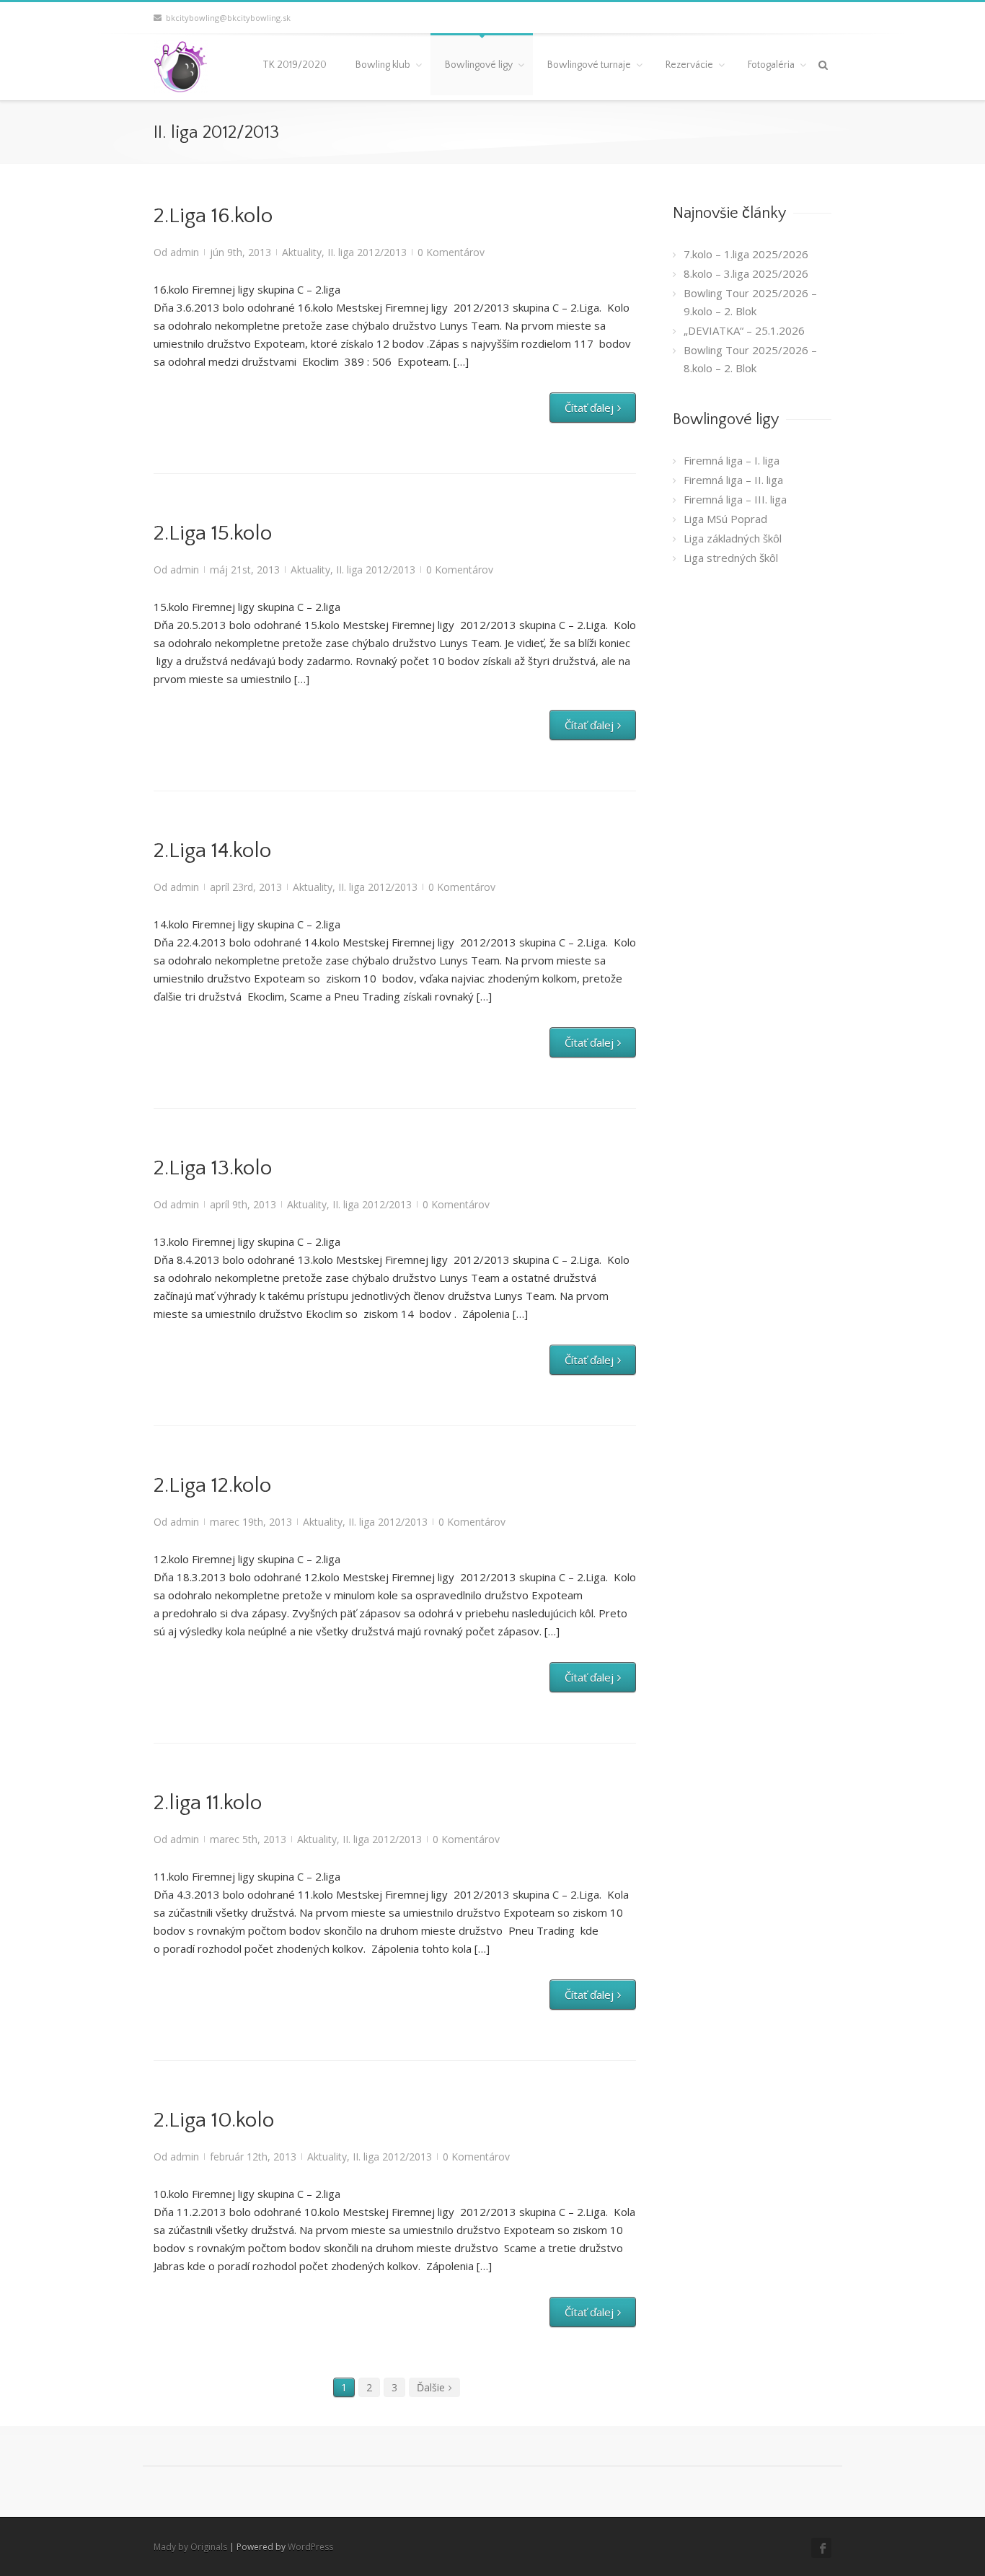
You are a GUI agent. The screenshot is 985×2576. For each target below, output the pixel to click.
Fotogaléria (771, 65)
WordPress (310, 2547)
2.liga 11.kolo (208, 1803)
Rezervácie (689, 65)
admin (185, 252)
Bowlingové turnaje (589, 65)
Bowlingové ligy (479, 65)
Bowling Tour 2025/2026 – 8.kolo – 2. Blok (750, 359)
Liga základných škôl (733, 538)
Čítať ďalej (589, 408)
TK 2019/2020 (295, 65)
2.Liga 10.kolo (214, 2120)
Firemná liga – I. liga (732, 460)
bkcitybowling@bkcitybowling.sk (226, 18)
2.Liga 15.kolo (213, 533)
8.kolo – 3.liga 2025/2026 (746, 273)
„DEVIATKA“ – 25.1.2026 (744, 330)
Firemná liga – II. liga (733, 480)
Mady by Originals (190, 2547)
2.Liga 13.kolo (213, 1168)
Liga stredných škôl (731, 558)
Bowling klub (383, 65)
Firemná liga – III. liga (735, 499)
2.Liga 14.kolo (212, 851)
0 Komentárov (451, 252)
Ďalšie (431, 2387)
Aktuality (302, 252)
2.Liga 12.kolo (212, 1486)
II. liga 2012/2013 (367, 252)
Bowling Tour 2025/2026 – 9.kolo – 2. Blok (750, 302)
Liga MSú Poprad (725, 519)
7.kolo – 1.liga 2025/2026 (746, 254)
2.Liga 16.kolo (213, 216)
